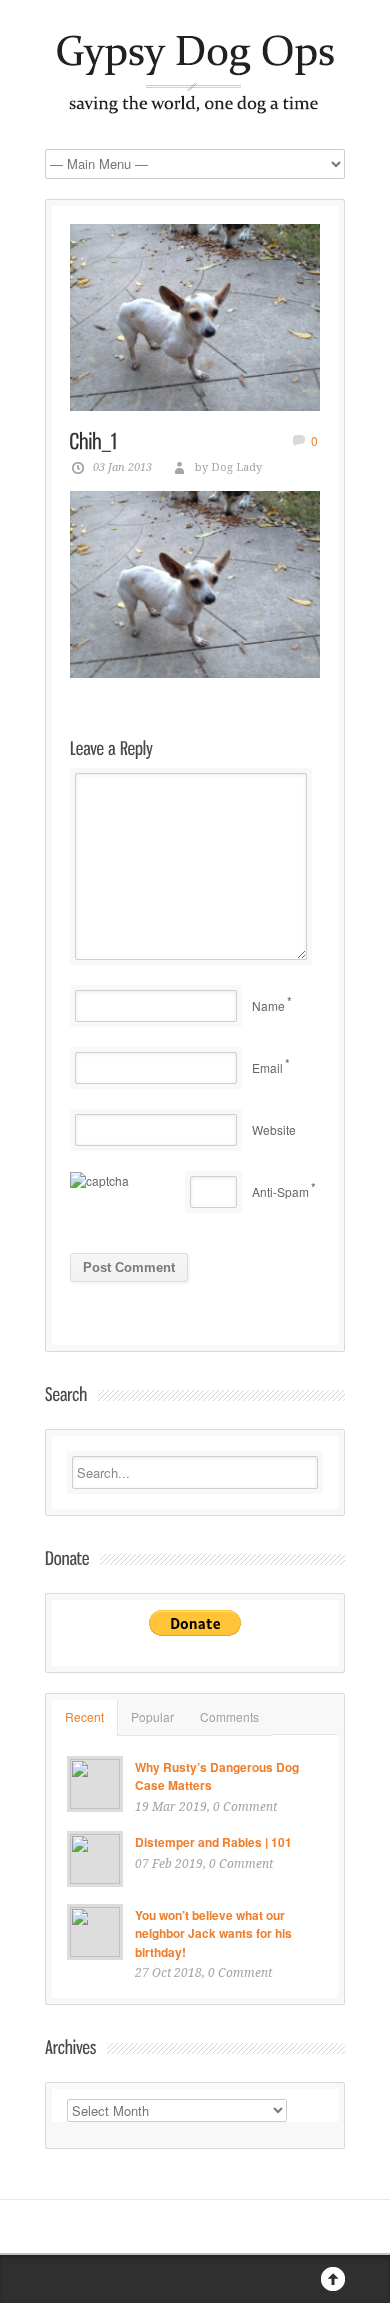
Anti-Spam (280, 1191)
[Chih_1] (195, 318)
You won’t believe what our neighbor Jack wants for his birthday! (213, 1933)
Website (274, 1129)
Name (268, 1005)
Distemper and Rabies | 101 (213, 1842)
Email (267, 1067)
